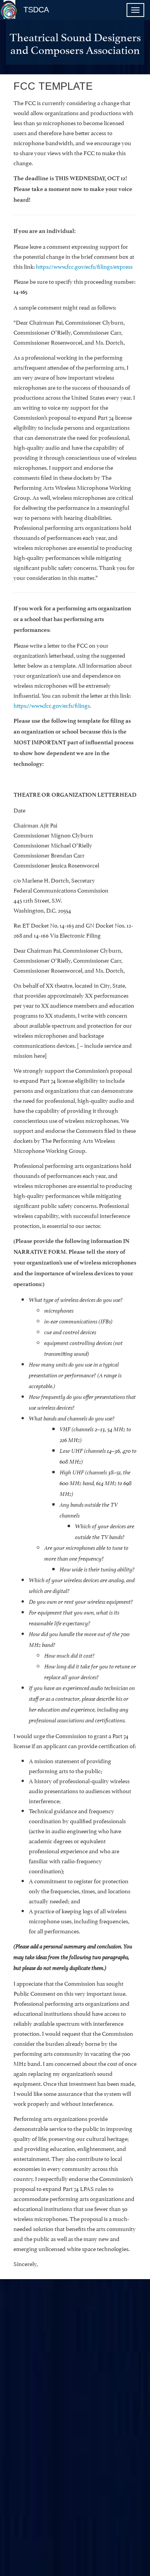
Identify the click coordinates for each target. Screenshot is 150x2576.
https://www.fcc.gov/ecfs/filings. (52, 705)
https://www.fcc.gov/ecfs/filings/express (84, 266)
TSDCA (36, 10)
